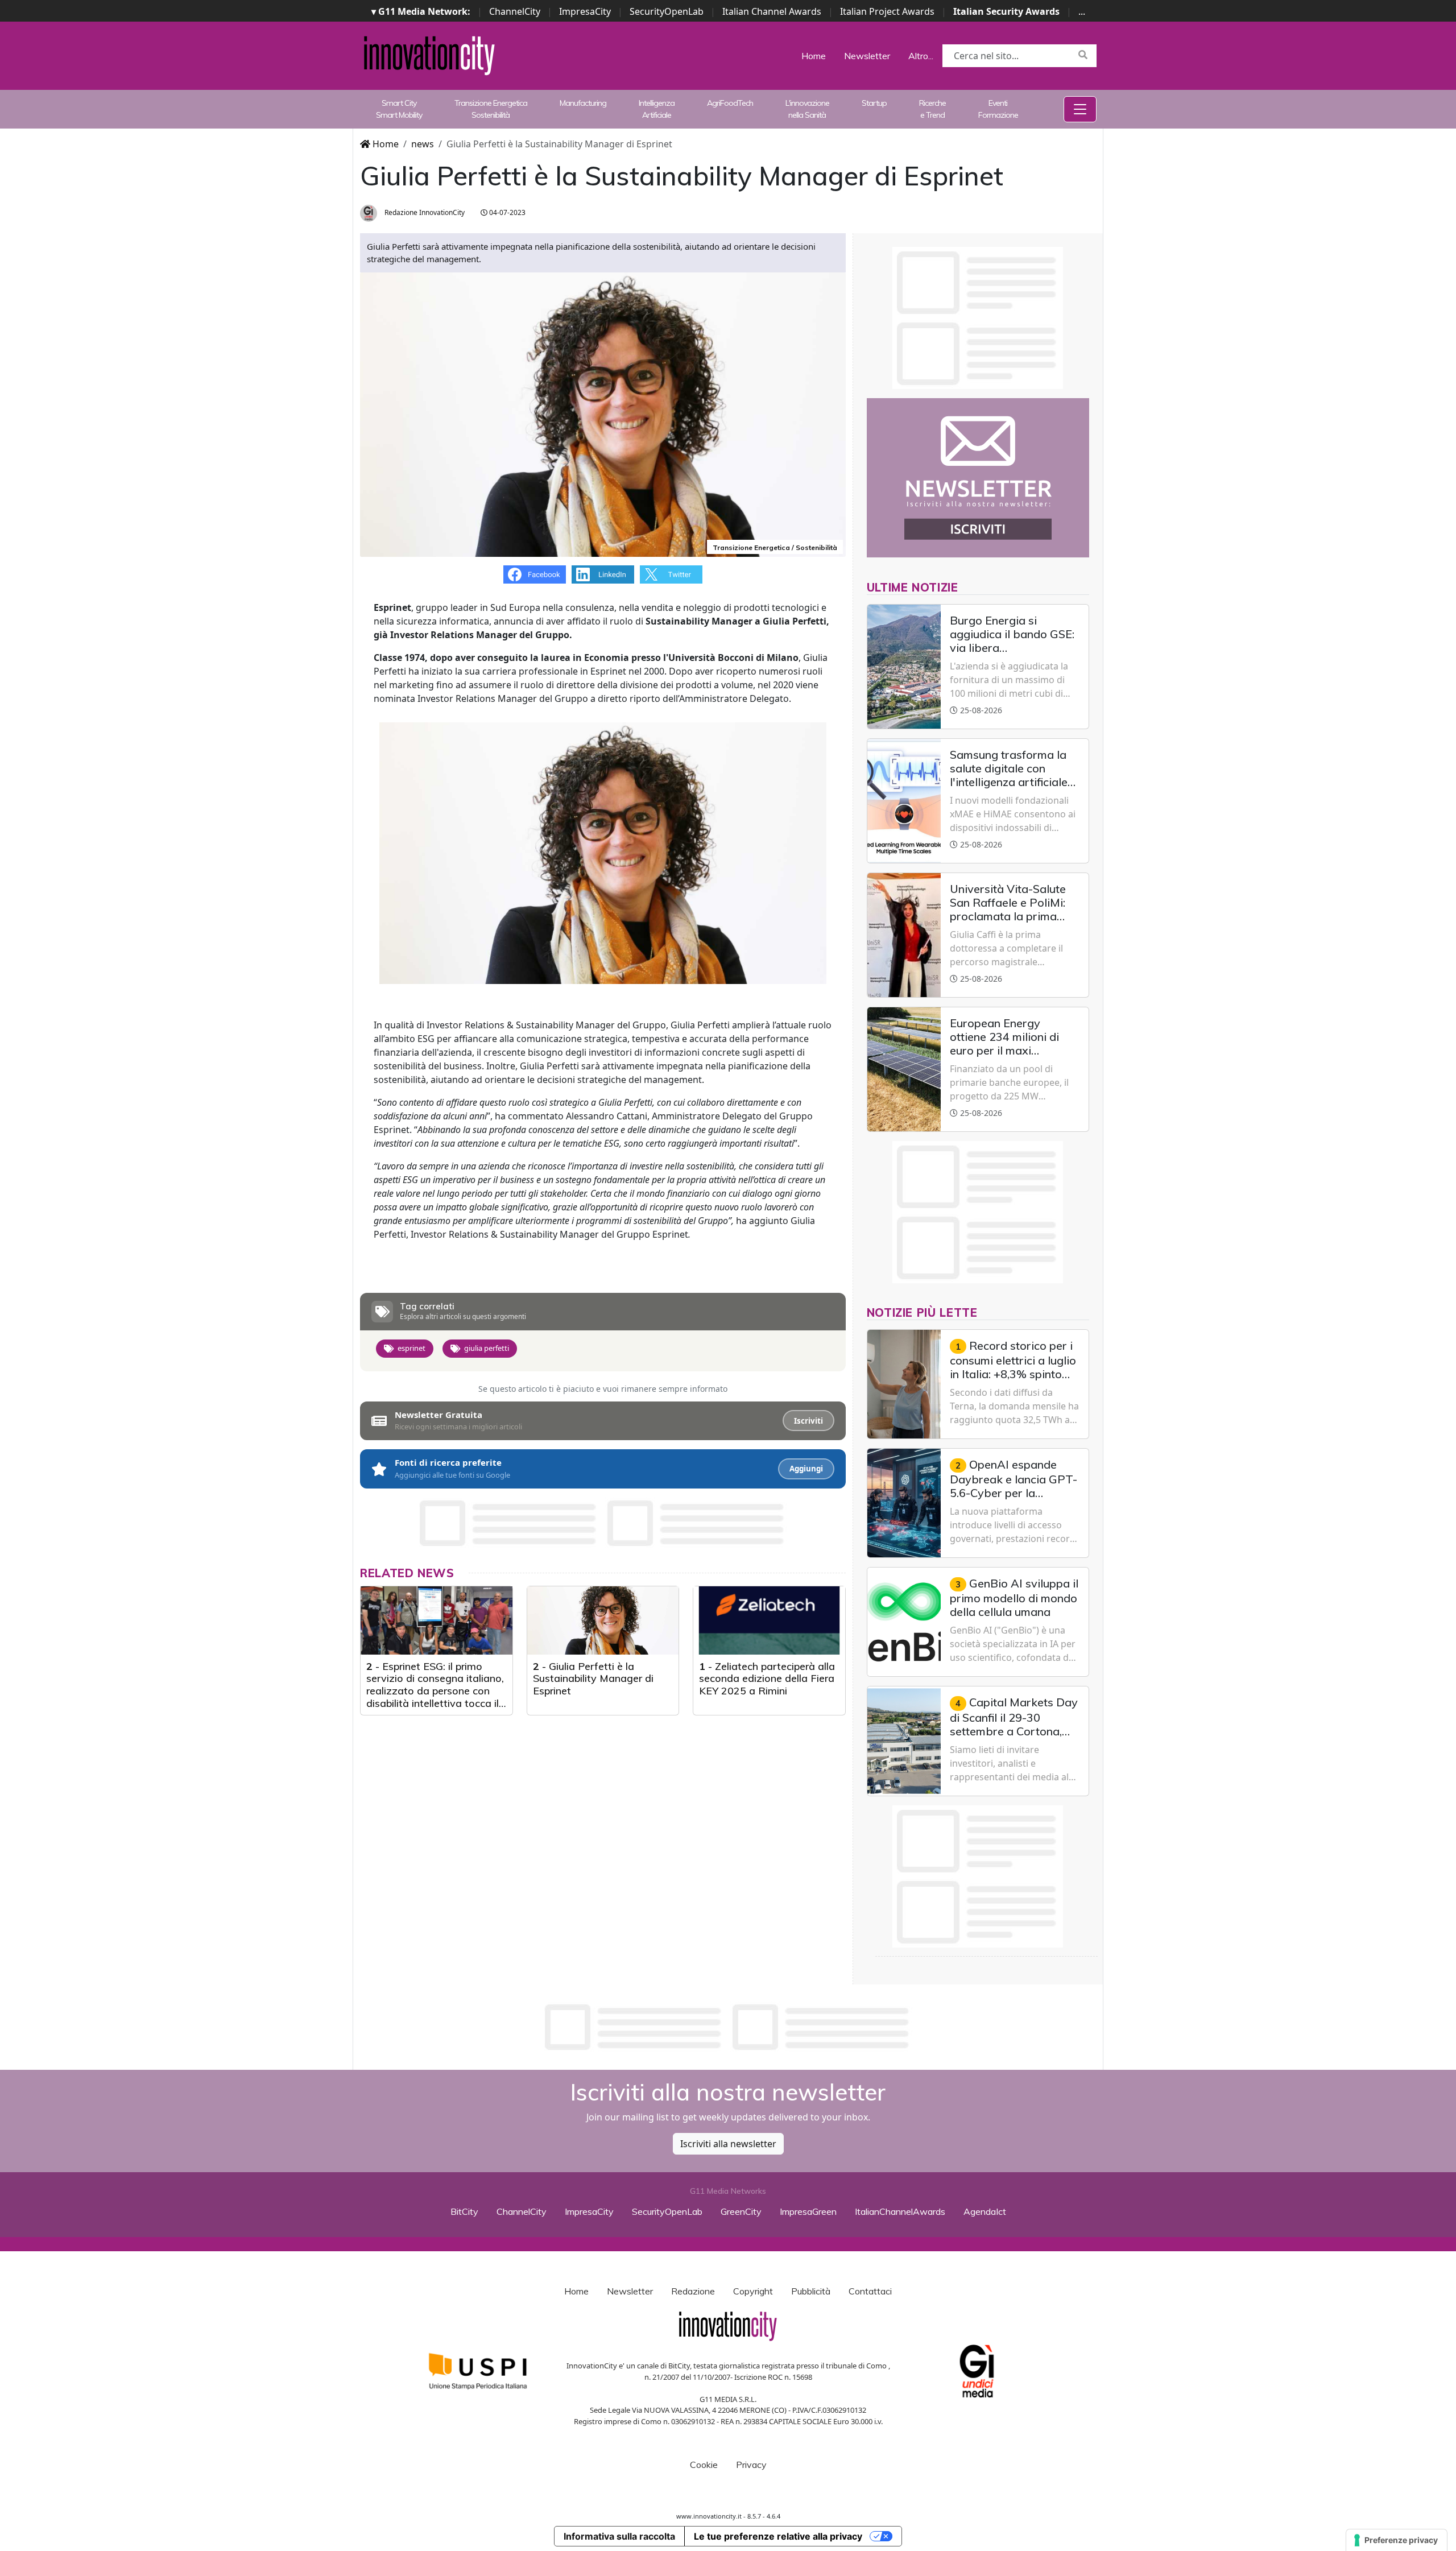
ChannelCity (515, 11)
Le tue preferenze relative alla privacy (778, 2536)
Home (814, 56)
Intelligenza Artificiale (657, 109)
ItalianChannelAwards (900, 2211)
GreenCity (741, 2211)
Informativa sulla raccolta (619, 2536)
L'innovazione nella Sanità (807, 109)
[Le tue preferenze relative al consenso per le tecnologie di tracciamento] (1397, 2540)
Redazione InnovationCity (424, 212)
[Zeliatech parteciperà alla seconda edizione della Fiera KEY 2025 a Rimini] (769, 1620)
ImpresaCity (585, 11)
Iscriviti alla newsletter (728, 2144)
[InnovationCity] (429, 55)
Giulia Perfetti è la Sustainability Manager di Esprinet (593, 1678)
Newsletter (867, 56)
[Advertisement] (728, 2027)
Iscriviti (808, 1421)
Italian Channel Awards (772, 11)
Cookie (704, 2465)
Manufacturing (583, 103)
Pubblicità (811, 2291)
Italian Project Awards (887, 11)
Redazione (693, 2291)
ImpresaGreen (808, 2211)
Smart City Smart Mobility (399, 109)
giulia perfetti (487, 1348)
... (1082, 11)
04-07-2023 (506, 212)
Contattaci (870, 2291)
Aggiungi (806, 1469)
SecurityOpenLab (667, 11)
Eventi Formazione (998, 109)
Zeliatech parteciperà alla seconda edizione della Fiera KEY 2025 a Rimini (767, 1678)
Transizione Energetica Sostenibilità (491, 109)
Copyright (753, 2291)
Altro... (921, 56)
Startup (874, 103)
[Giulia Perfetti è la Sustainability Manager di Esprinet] (603, 1620)
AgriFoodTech (730, 103)
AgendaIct (985, 2211)
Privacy (751, 2465)
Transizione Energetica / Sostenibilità (775, 547)
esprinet (411, 1348)
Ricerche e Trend (932, 109)
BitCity (464, 2211)
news (423, 144)
